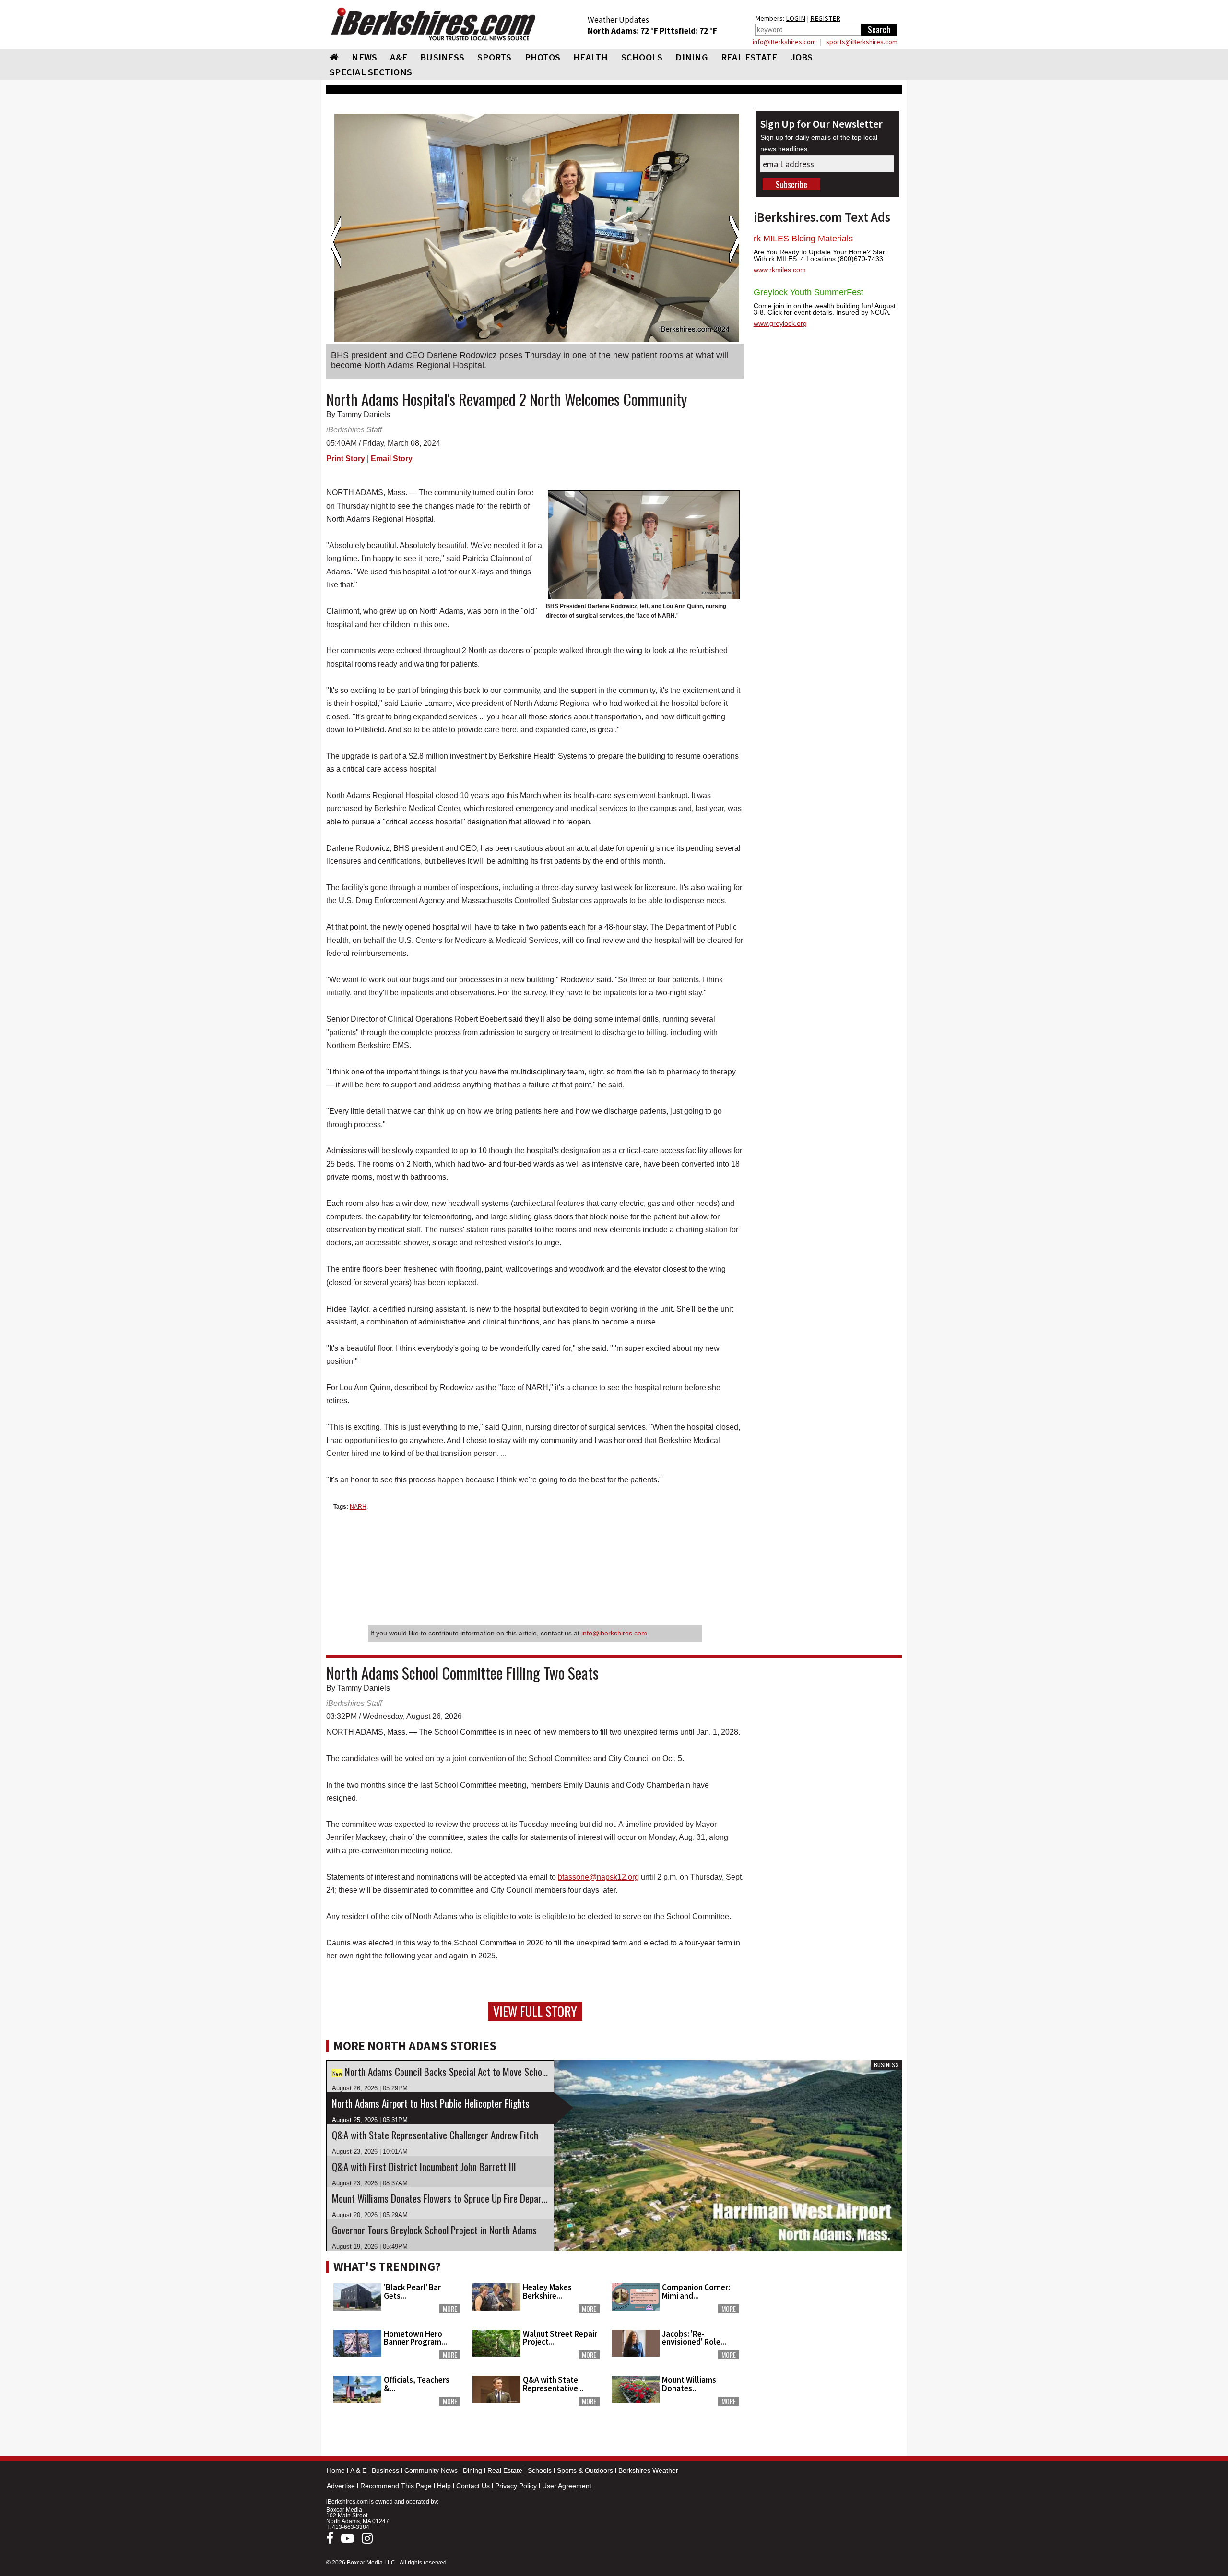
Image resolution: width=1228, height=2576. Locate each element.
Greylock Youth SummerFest (809, 292)
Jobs (802, 57)
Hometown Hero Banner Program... (415, 2338)
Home (336, 2470)
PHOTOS (543, 57)
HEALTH (591, 57)
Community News (431, 2470)
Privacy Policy (516, 2486)
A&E (399, 57)
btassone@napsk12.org (598, 1877)
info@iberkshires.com (614, 1633)
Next (734, 242)
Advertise (341, 2486)
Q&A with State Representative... (553, 2384)
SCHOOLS (642, 57)
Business (385, 2470)
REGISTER (825, 18)
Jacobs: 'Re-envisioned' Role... (694, 2338)
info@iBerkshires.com (784, 42)
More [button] (450, 2309)
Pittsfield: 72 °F (688, 31)
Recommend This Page (396, 2486)
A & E (358, 2470)
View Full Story (535, 2011)
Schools (540, 2470)
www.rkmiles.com (780, 270)
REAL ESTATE (749, 57)
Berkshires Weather (648, 2470)
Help (444, 2486)
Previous (336, 242)
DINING (692, 57)
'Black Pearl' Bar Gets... (412, 2291)
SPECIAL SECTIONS (371, 72)
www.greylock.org (780, 323)
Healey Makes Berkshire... (547, 2291)
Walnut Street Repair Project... (560, 2338)
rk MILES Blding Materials (803, 239)
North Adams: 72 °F (624, 31)
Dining (472, 2470)
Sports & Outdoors (585, 2470)
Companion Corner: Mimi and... (696, 2291)
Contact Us (473, 2486)
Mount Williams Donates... (689, 2384)
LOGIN (796, 18)
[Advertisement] (827, 2316)
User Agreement (567, 2486)
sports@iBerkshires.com (862, 42)
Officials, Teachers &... (417, 2384)
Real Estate (505, 2470)
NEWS (364, 57)
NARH (358, 1507)
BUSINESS (442, 57)
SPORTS (495, 57)
